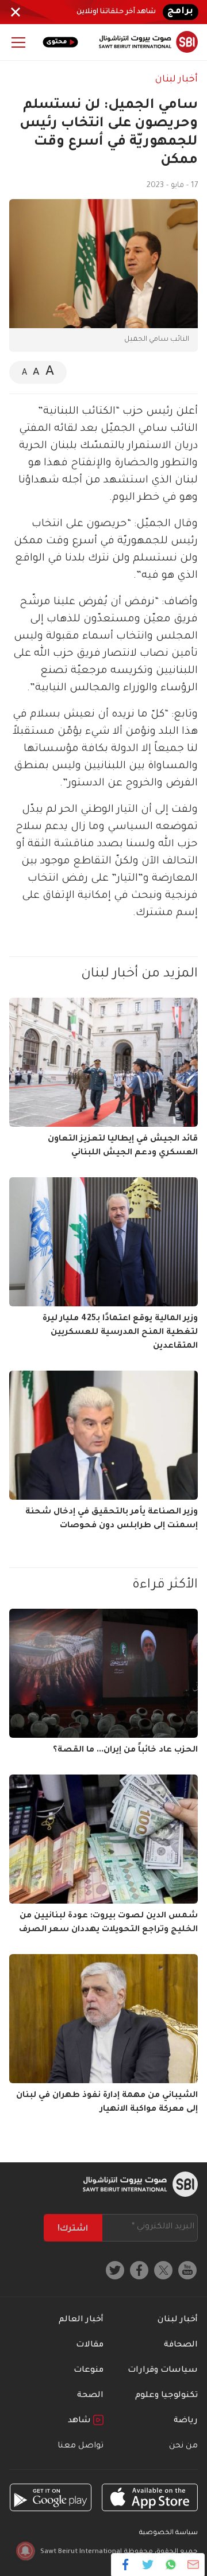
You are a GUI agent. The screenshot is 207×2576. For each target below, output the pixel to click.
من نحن (183, 2446)
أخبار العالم (81, 2320)
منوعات (89, 2371)
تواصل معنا (80, 2446)
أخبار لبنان (177, 80)
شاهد (80, 2421)
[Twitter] (148, 2565)
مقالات (90, 2345)
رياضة (186, 2421)
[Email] (193, 2565)
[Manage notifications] (25, 2551)
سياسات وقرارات (163, 2371)
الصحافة (181, 2345)
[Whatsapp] (170, 2565)
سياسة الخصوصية (168, 2533)
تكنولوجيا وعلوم (166, 2396)
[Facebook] (126, 2565)
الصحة (90, 2396)
